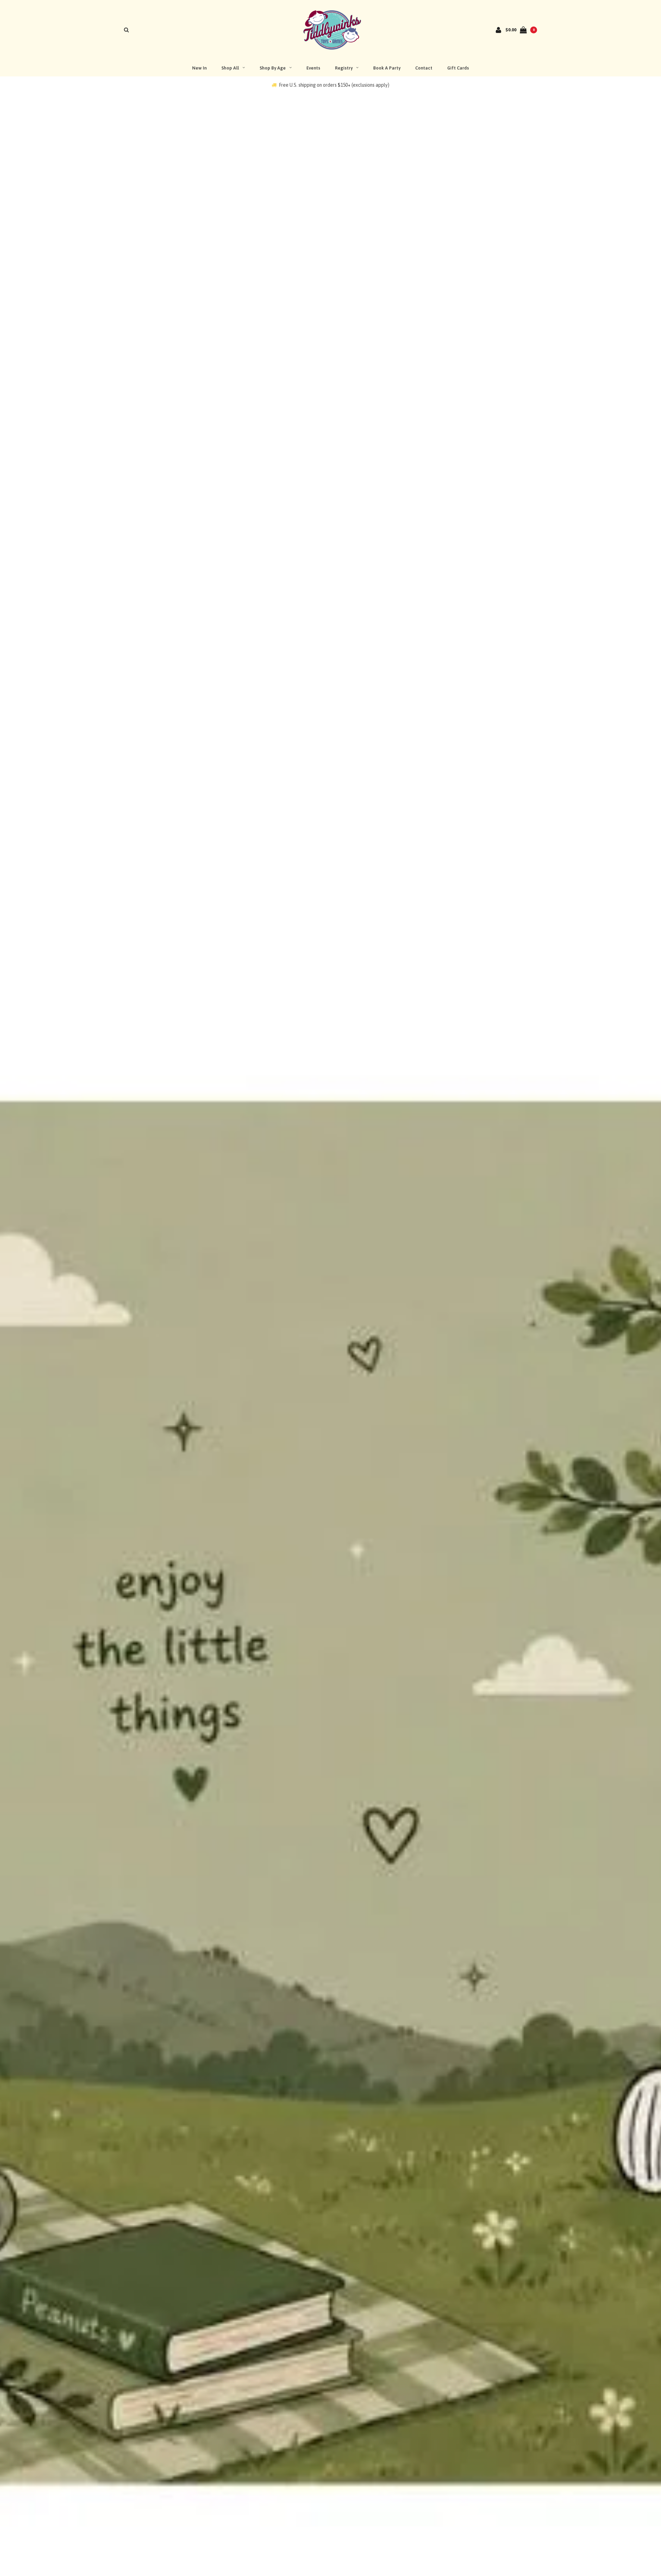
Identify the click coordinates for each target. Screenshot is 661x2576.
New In (199, 68)
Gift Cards (458, 68)
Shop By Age (273, 68)
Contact (424, 68)
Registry (344, 68)
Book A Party (387, 68)
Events (313, 68)
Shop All (230, 68)
